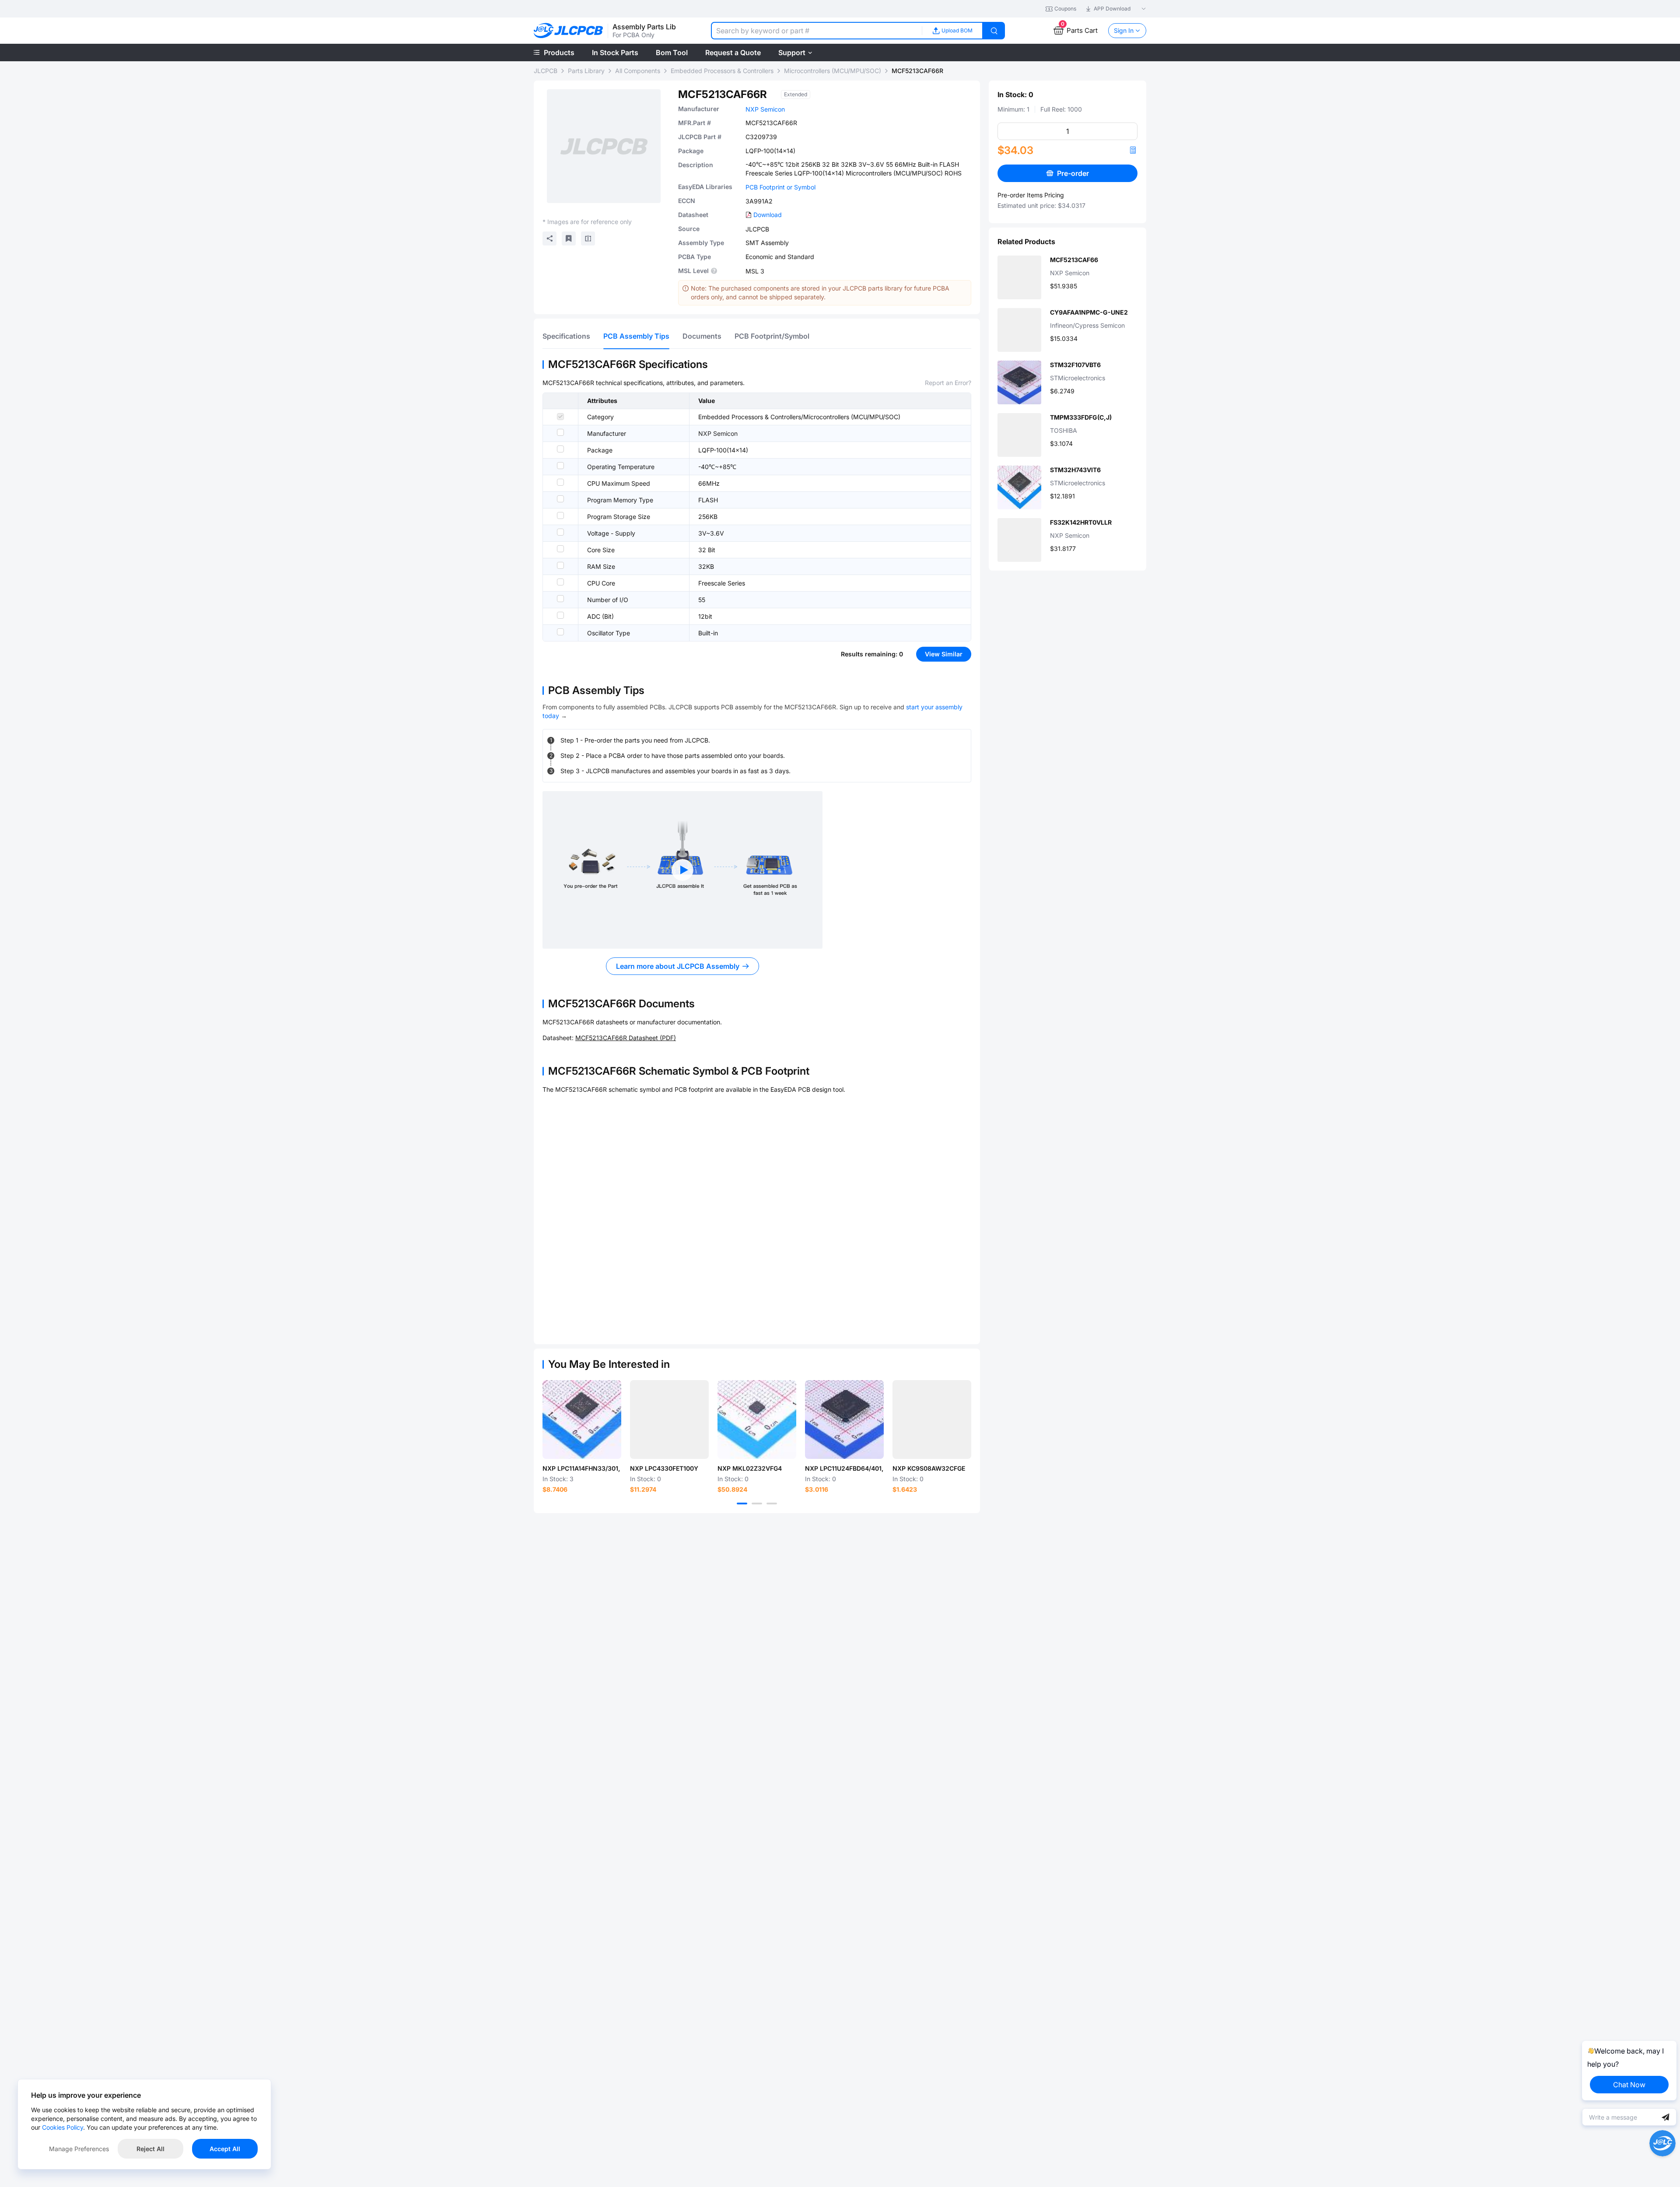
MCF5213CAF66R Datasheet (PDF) (626, 1038)
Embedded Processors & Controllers (722, 71)
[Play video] (682, 870)
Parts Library (586, 71)
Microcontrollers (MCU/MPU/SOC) (833, 71)
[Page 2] (757, 1504)
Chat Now (1629, 2085)
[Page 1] (742, 1504)
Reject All (150, 2149)
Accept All (225, 2149)
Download (768, 215)
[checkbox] (560, 417)
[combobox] (816, 31)
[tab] (566, 336)
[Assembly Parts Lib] (569, 31)
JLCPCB (546, 71)
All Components (638, 71)
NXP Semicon (765, 109)
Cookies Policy (63, 2127)
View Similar (944, 654)
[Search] (994, 31)
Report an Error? (948, 383)
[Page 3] (772, 1504)
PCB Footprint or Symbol (780, 187)
